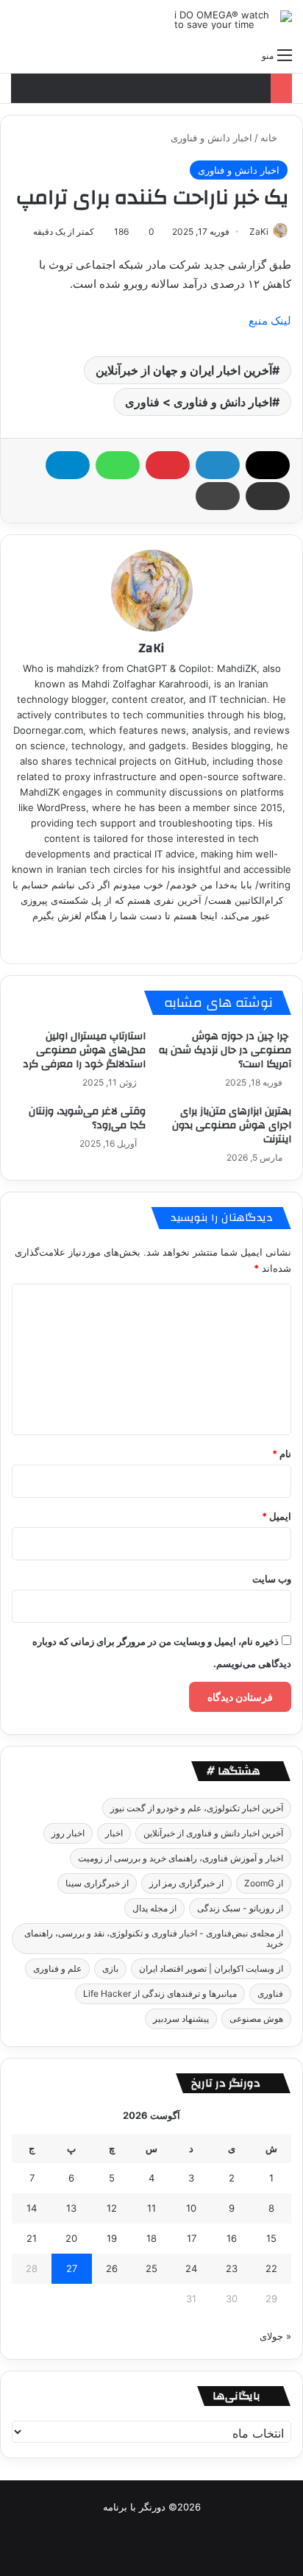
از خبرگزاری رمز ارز (186, 1883)
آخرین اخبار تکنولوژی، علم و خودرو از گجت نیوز (197, 1808)
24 (191, 2268)
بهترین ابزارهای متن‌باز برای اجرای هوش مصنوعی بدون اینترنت (232, 1125)
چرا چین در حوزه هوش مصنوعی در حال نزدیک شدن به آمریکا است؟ (225, 1050)
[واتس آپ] (118, 465)
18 (151, 2238)
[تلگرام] (68, 465)
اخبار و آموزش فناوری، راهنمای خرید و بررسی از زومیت (181, 1858)
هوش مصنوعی (256, 2018)
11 (151, 2208)
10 (191, 2208)
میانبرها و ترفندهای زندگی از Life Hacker (160, 1993)
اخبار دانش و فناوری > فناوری (199, 402)
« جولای (275, 2336)
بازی (110, 1968)
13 (71, 2208)
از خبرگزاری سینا (97, 1883)
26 (112, 2268)
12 (112, 2208)
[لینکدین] (218, 465)
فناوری (270, 1993)
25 (151, 2268)
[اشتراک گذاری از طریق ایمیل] (268, 496)
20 (71, 2238)
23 (232, 2268)
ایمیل (277, 1516)
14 (32, 2208)
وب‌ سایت (272, 1579)
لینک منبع (270, 321)
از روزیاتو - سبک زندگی (240, 1908)
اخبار (114, 1833)
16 (232, 2238)
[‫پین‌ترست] (168, 465)
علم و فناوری (57, 1968)
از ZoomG (264, 1883)
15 (271, 2238)
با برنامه (120, 2507)
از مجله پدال (154, 1908)
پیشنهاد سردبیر (181, 2018)
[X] (268, 465)
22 (271, 2268)
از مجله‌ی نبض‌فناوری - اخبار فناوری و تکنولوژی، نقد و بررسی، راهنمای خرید (154, 1938)
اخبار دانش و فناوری (211, 138)
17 (192, 2238)
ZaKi (259, 231)
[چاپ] (218, 496)
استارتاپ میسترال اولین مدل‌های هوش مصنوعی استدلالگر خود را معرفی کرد (84, 1050)
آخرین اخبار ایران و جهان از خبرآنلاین (184, 370)
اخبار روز (68, 1833)
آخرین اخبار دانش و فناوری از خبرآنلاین (213, 1833)
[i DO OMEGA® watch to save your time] (233, 20)
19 (112, 2238)
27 (72, 2268)
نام (282, 1454)
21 (32, 2238)
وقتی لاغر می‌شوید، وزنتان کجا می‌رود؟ (87, 1118)
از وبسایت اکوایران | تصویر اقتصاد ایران (211, 1968)
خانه (270, 138)
